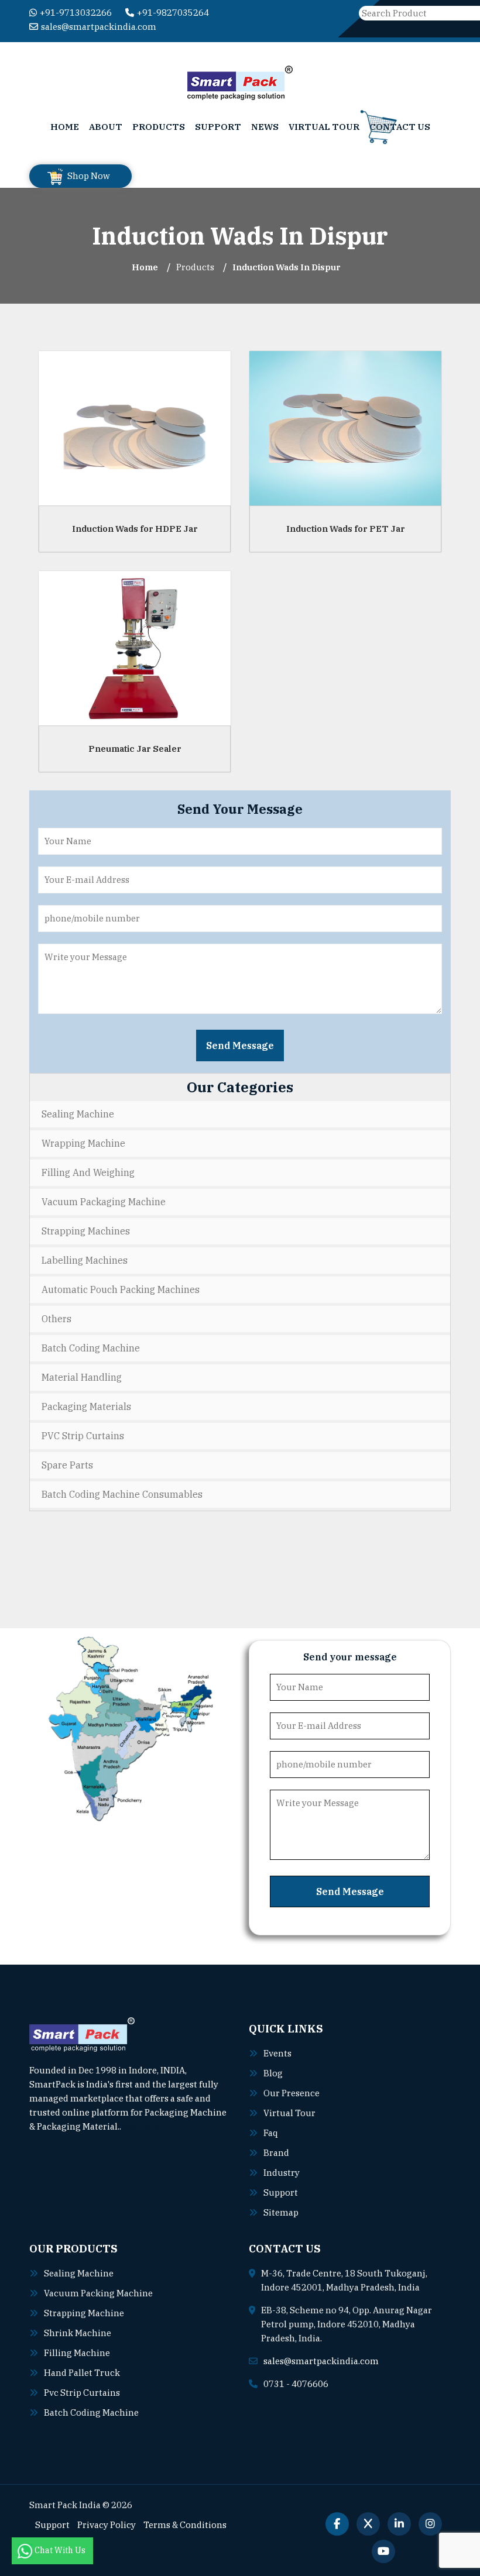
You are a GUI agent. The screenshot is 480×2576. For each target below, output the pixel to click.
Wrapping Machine (83, 1143)
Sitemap (281, 2212)
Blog (273, 2073)
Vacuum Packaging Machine (104, 1202)
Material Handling (82, 1377)
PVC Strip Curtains (83, 1436)
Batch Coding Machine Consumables (122, 1494)
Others (56, 1319)
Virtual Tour (324, 127)
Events (277, 2053)
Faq (271, 2133)
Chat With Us (61, 2550)
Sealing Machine (78, 1114)
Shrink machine (78, 2333)
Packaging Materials (86, 1406)
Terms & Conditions (185, 2525)
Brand (276, 2153)
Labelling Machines (85, 1260)
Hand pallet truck (82, 2373)
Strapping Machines (86, 1231)
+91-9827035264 (173, 13)
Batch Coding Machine (91, 1348)
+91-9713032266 (76, 13)
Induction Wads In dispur (287, 267)
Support (218, 127)
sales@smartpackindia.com (99, 27)
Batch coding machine (91, 2412)
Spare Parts (67, 1465)
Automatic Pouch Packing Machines (121, 1289)
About (106, 127)
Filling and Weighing (88, 1172)
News (265, 127)
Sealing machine (79, 2273)
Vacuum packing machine (98, 2293)
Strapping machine (84, 2313)
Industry (282, 2173)
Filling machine (77, 2353)
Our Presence (292, 2093)
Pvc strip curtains (82, 2393)
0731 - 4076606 (296, 2384)
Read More (144, 2126)
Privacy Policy (107, 2525)
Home (65, 127)
